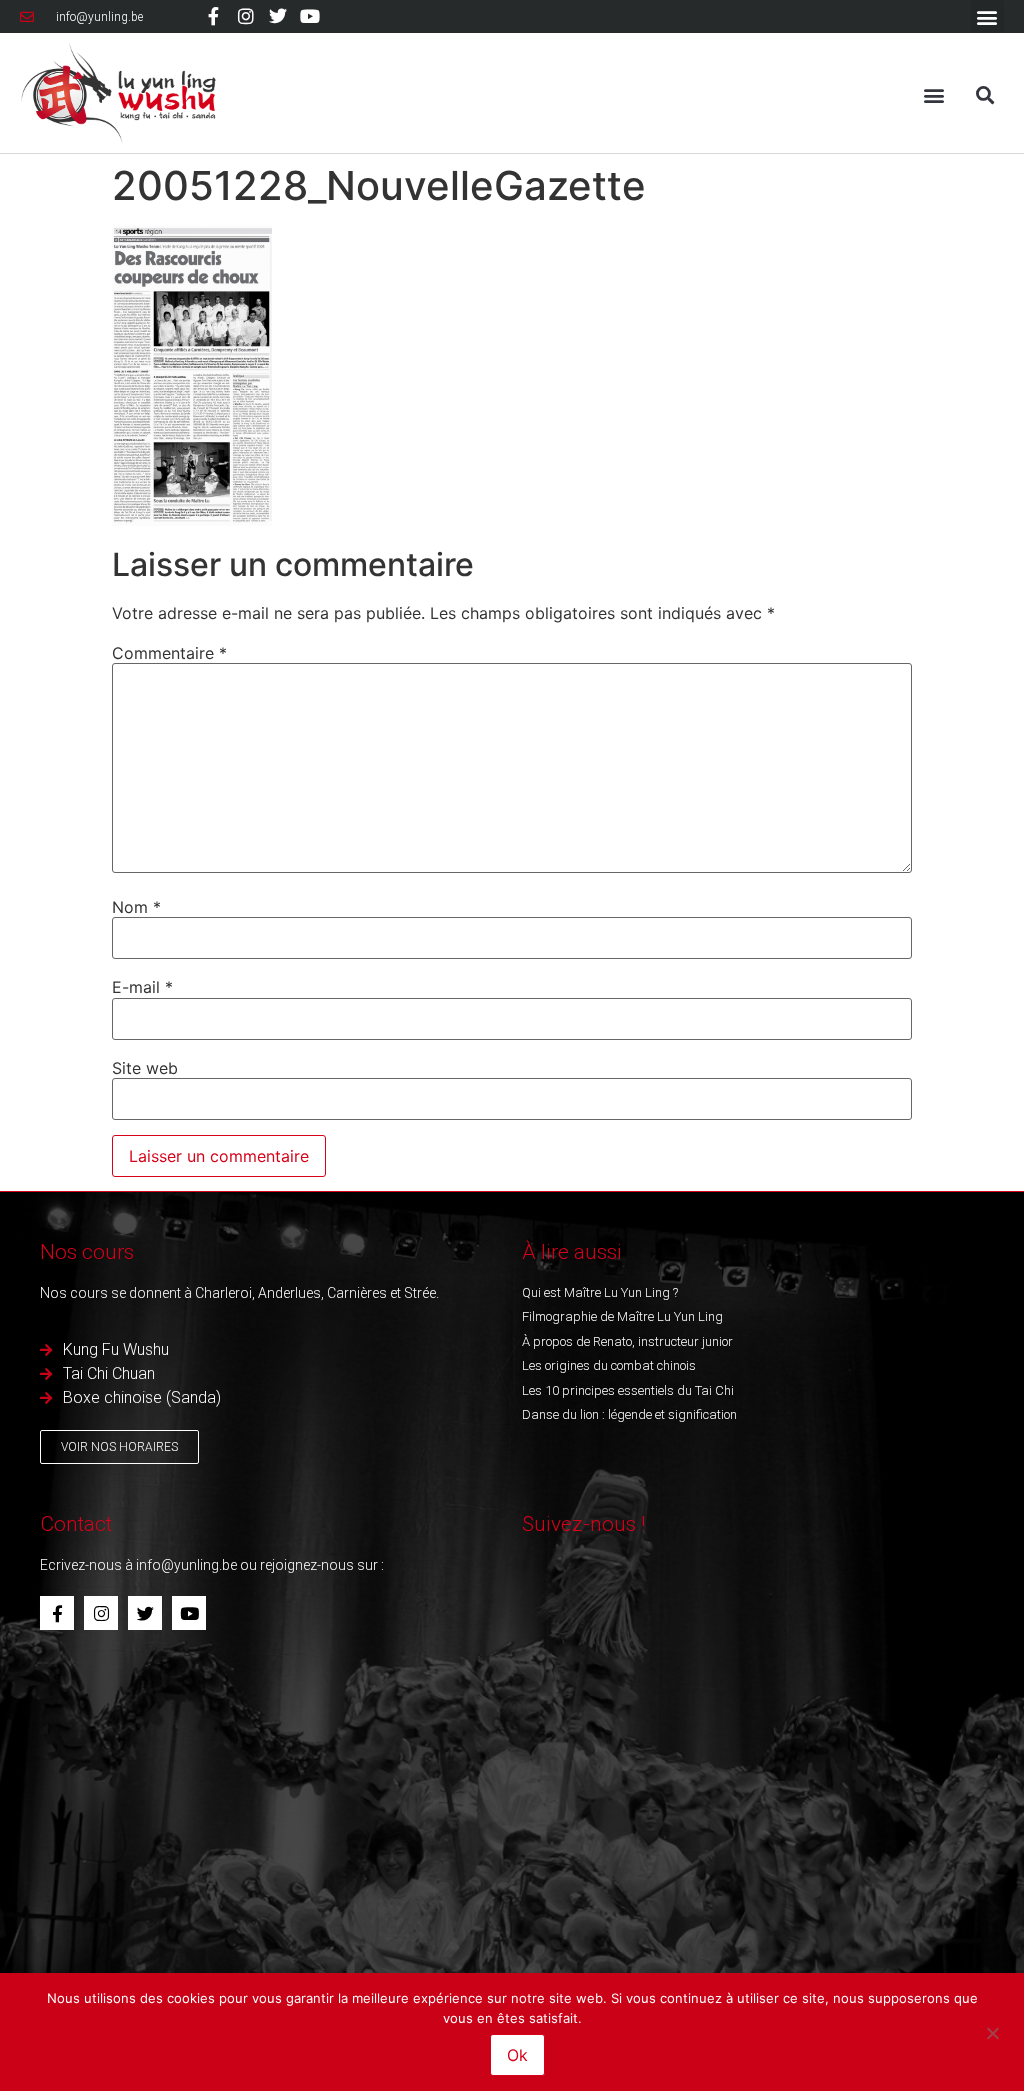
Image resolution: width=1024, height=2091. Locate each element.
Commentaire (169, 653)
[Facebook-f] (213, 16)
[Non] (992, 2031)
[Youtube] (310, 16)
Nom (136, 907)
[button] (987, 16)
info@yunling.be (186, 1565)
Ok (517, 2055)
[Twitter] (278, 16)
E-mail (142, 987)
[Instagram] (246, 16)
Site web (145, 1068)
